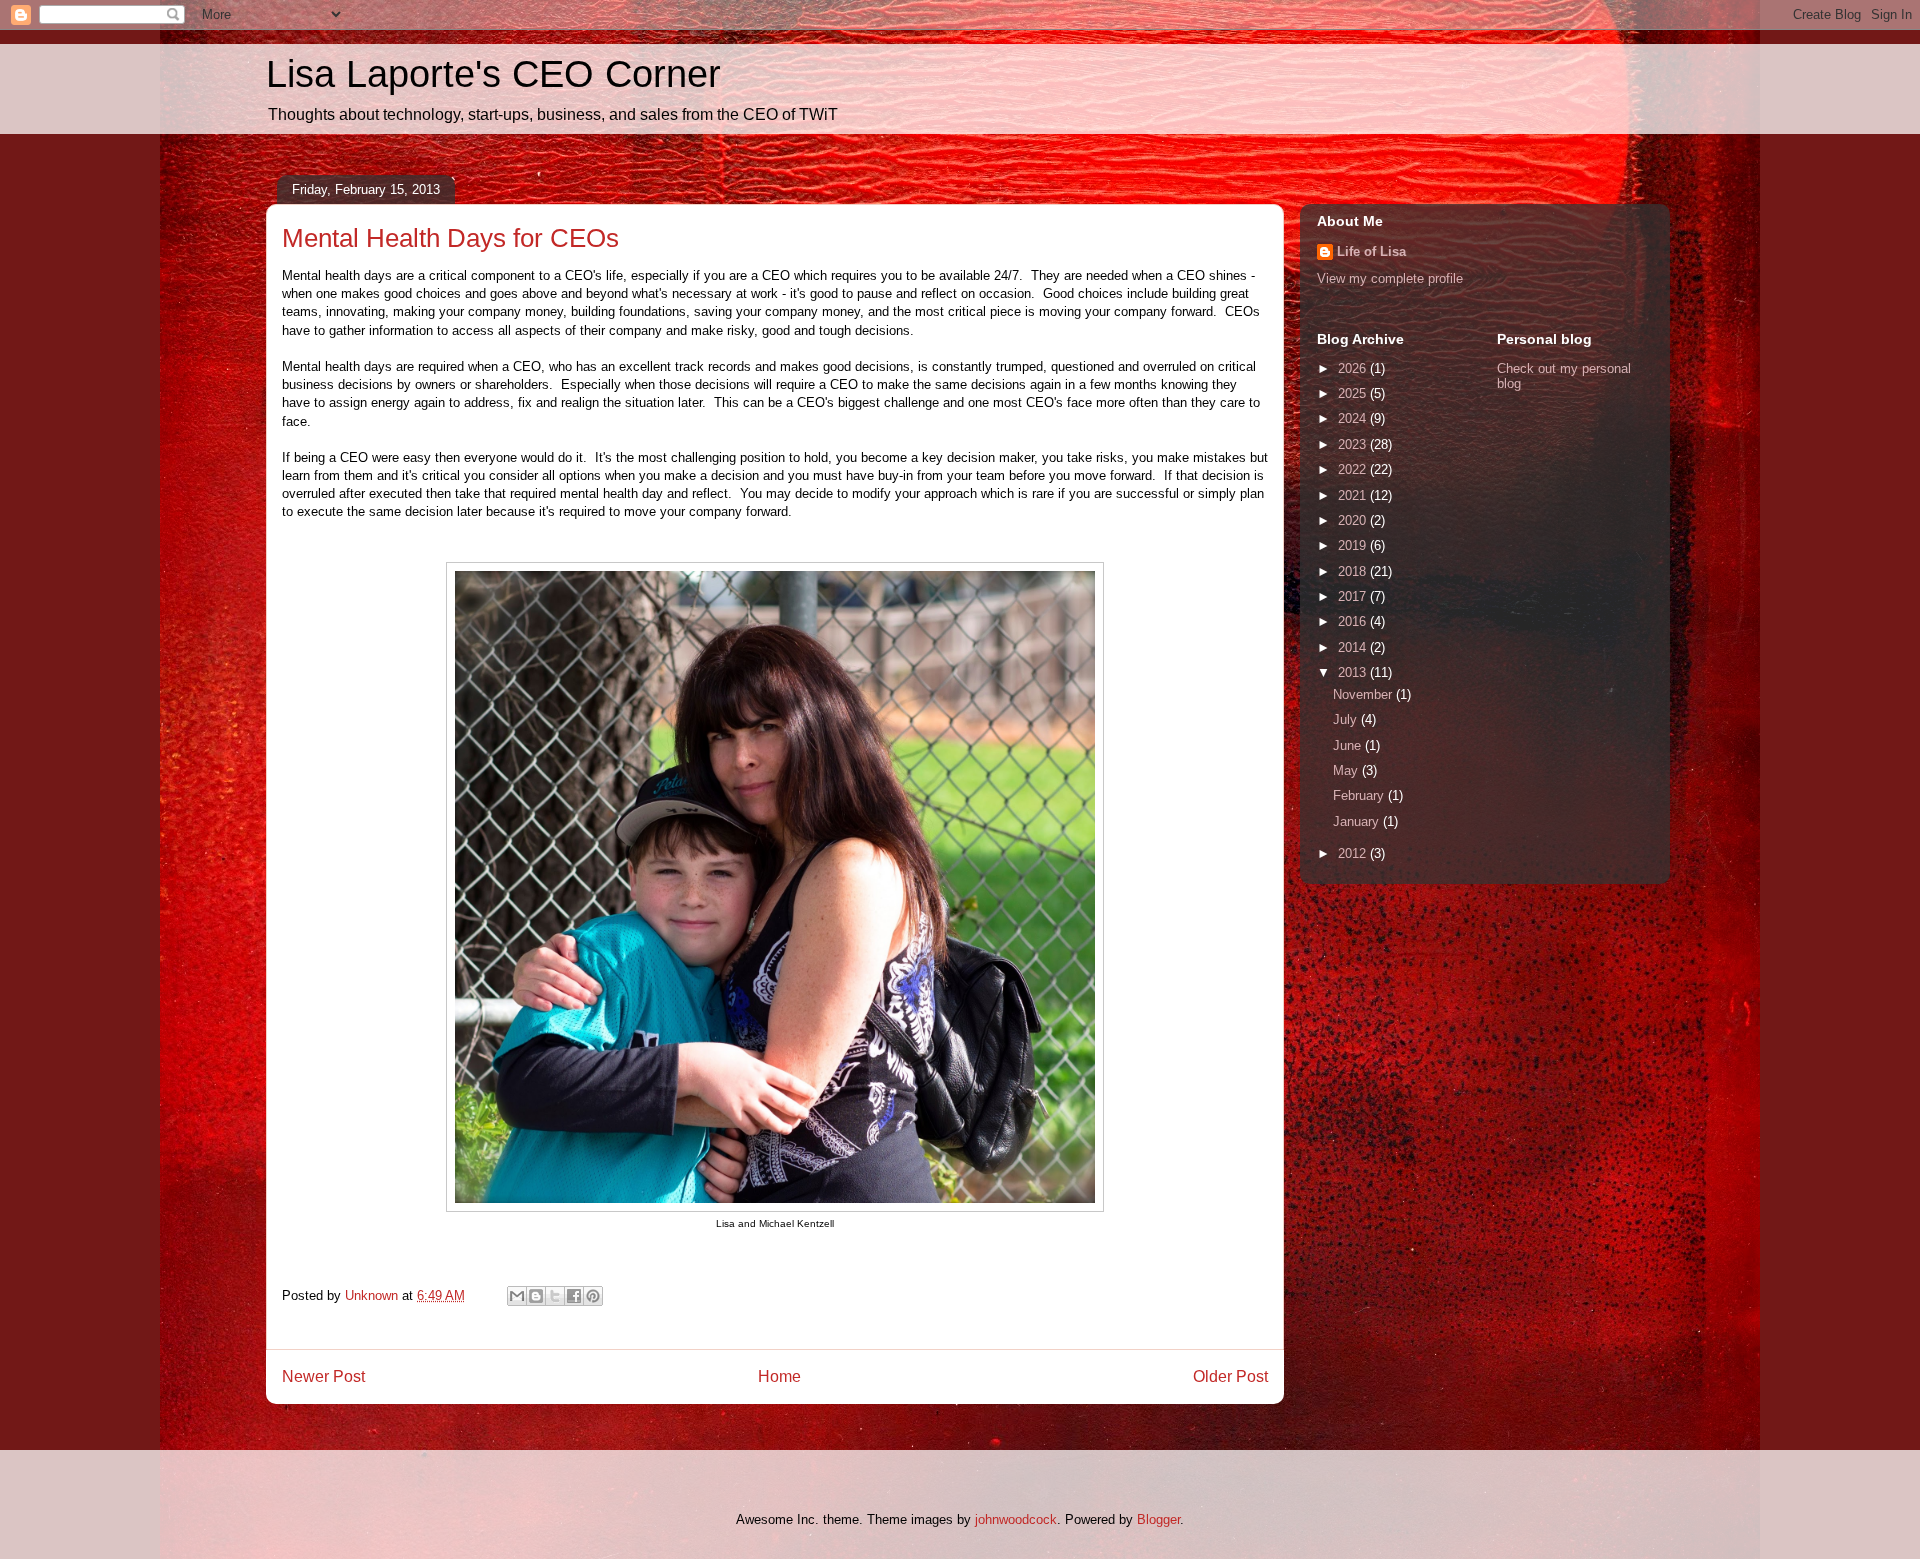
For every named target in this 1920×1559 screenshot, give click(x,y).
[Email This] (517, 1296)
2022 (1354, 469)
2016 (1354, 621)
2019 (1354, 545)
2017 (1354, 596)
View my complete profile (1390, 278)
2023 (1354, 444)
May (1347, 770)
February (1360, 795)
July (1347, 719)
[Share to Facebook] (574, 1296)
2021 (1354, 495)
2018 (1354, 571)
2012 (1354, 853)
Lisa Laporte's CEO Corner (493, 74)
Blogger (1158, 1519)
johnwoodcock (1016, 1519)
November (1364, 694)
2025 (1354, 393)
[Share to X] (555, 1296)
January (1358, 821)
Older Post (1230, 1376)
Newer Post (323, 1376)
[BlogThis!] (536, 1296)
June (1349, 745)
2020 (1354, 520)
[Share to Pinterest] (593, 1296)
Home (779, 1376)
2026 (1354, 368)
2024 (1354, 418)
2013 (1354, 672)
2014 (1354, 647)
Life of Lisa (1371, 251)
